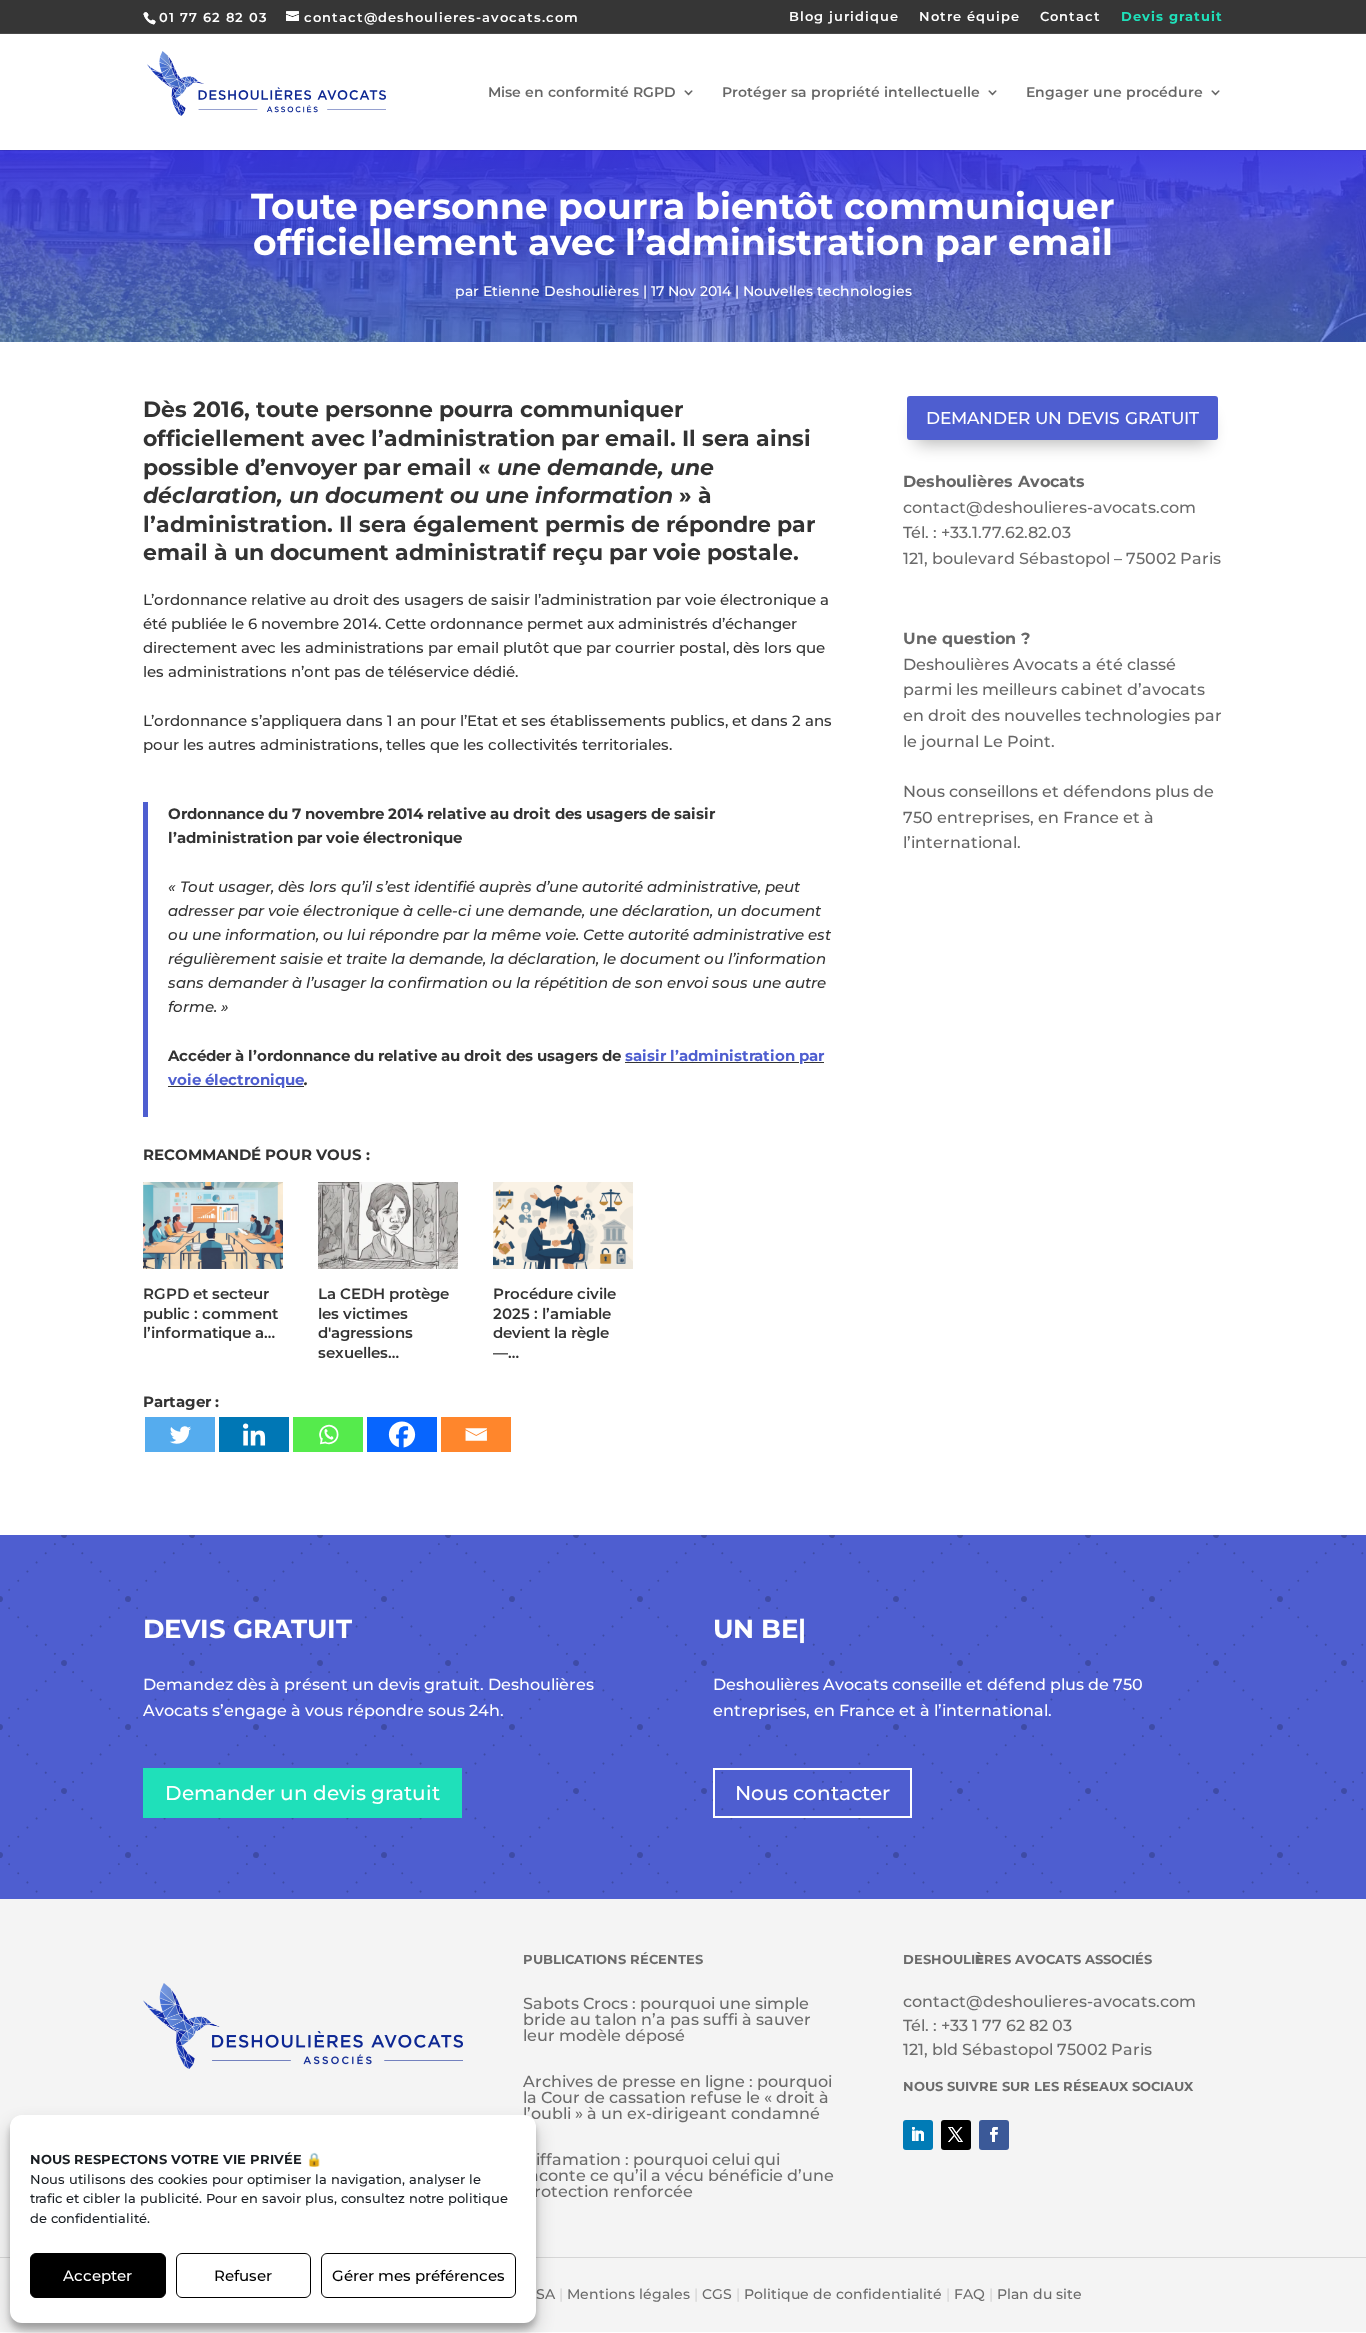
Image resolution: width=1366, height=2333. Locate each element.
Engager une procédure (1114, 93)
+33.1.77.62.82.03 (1006, 532)
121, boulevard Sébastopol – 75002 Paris (1062, 558)
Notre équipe (969, 17)
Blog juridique (844, 17)
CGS (717, 2294)
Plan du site (1039, 2294)
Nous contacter (812, 1793)
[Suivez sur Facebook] (994, 2135)
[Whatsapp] (328, 1434)
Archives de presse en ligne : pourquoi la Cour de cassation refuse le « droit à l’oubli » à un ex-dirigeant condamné (677, 2097)
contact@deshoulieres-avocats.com (1049, 507)
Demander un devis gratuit (1062, 418)
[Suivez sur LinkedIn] (918, 2135)
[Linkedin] (254, 1434)
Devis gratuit (1172, 17)
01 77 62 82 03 (213, 17)
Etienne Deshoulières (561, 291)
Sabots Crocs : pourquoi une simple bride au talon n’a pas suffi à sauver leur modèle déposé (667, 2019)
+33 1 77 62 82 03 (1006, 2025)
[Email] (476, 1434)
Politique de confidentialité (843, 2294)
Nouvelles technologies (827, 291)
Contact (1070, 17)
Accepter (97, 2275)
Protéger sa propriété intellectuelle (851, 93)
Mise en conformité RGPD (582, 93)
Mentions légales (628, 2294)
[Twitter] (180, 1434)
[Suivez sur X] (956, 2135)
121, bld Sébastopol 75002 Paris (1027, 2049)
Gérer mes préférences (418, 2275)
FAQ (969, 2294)
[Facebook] (402, 1434)
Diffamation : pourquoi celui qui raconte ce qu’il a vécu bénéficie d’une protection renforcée (678, 2175)
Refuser (243, 2275)
